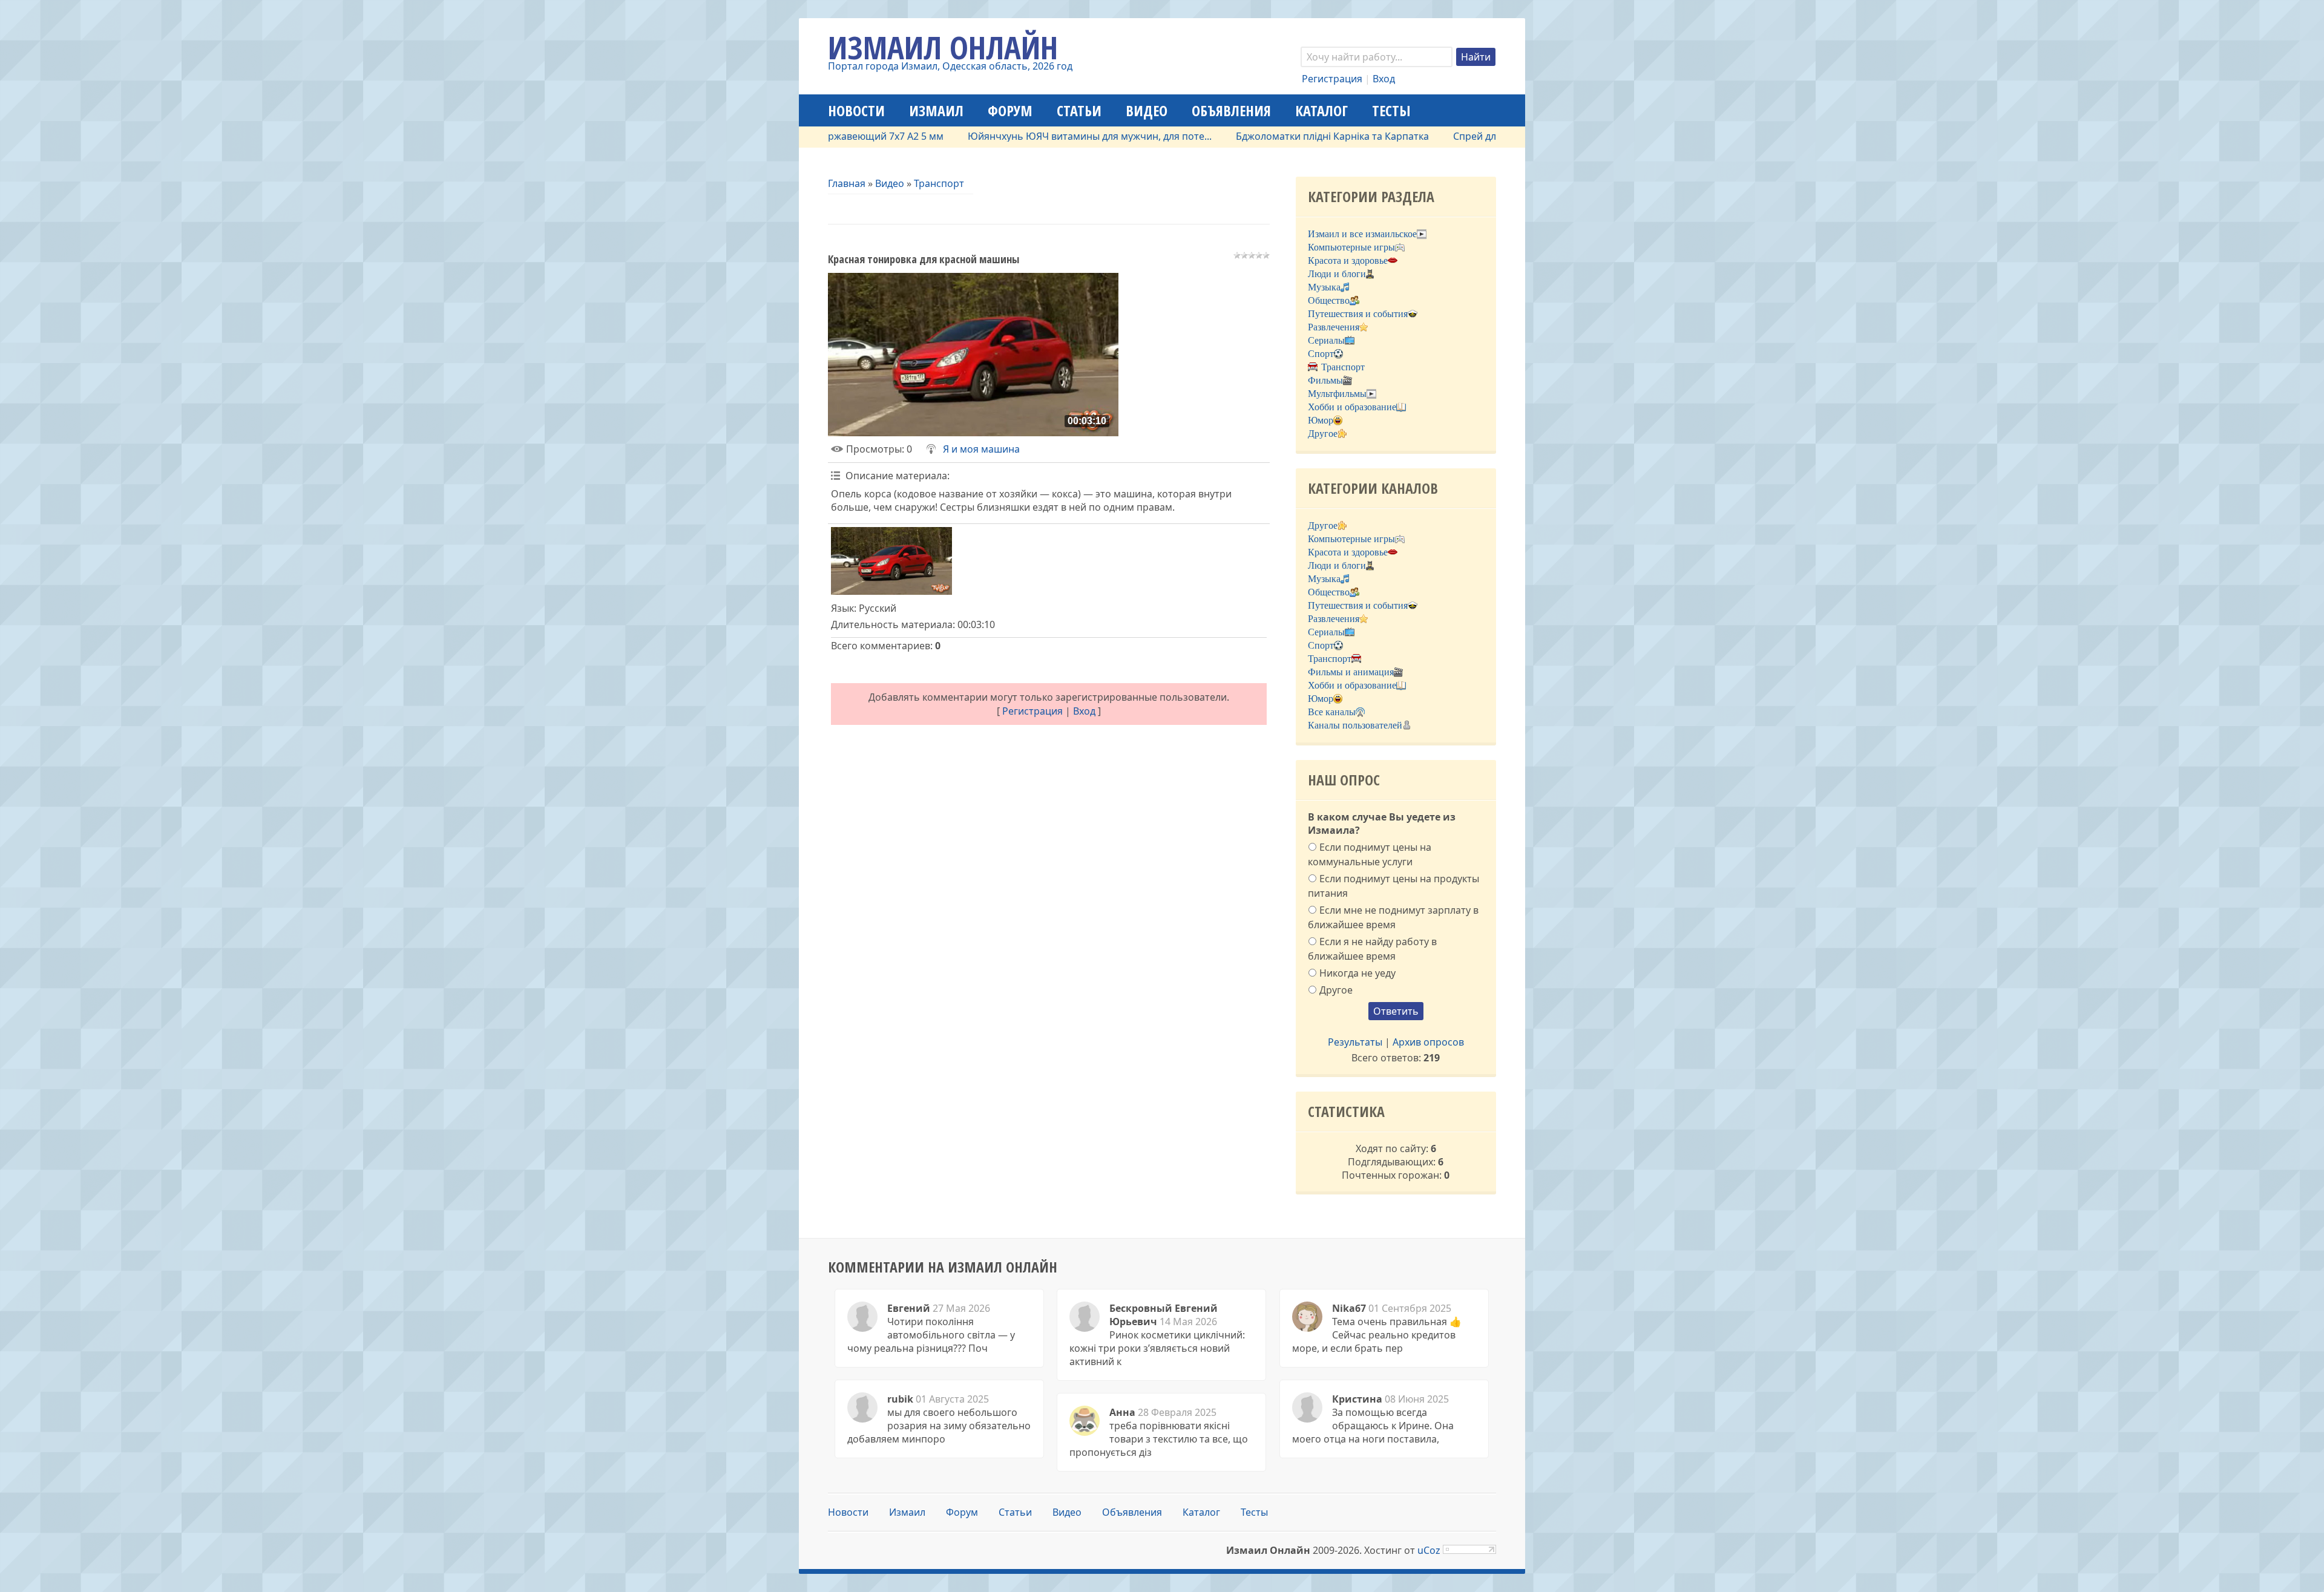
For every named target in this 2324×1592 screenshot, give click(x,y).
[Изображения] (891, 561)
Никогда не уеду (1357, 972)
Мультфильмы (1337, 394)
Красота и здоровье (1348, 260)
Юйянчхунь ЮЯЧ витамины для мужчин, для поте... (1021, 136)
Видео (890, 183)
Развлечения (1334, 327)
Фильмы (1325, 380)
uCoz (1429, 1550)
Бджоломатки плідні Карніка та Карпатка (1263, 136)
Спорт (1321, 354)
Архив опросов (1428, 1042)
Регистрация (1332, 79)
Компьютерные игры (1351, 247)
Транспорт (939, 183)
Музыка (1324, 287)
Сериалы (1326, 340)
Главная (847, 183)
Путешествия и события (1358, 314)
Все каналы (1332, 712)
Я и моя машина (981, 449)
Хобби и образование (1352, 407)
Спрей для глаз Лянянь (1439, 136)
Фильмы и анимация (1351, 672)
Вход (1384, 79)
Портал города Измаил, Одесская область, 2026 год (950, 66)
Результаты (1355, 1042)
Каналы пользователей (1355, 725)
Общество (1329, 300)
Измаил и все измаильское (1362, 234)
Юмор (1321, 420)
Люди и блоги (1337, 274)
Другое (1323, 434)
